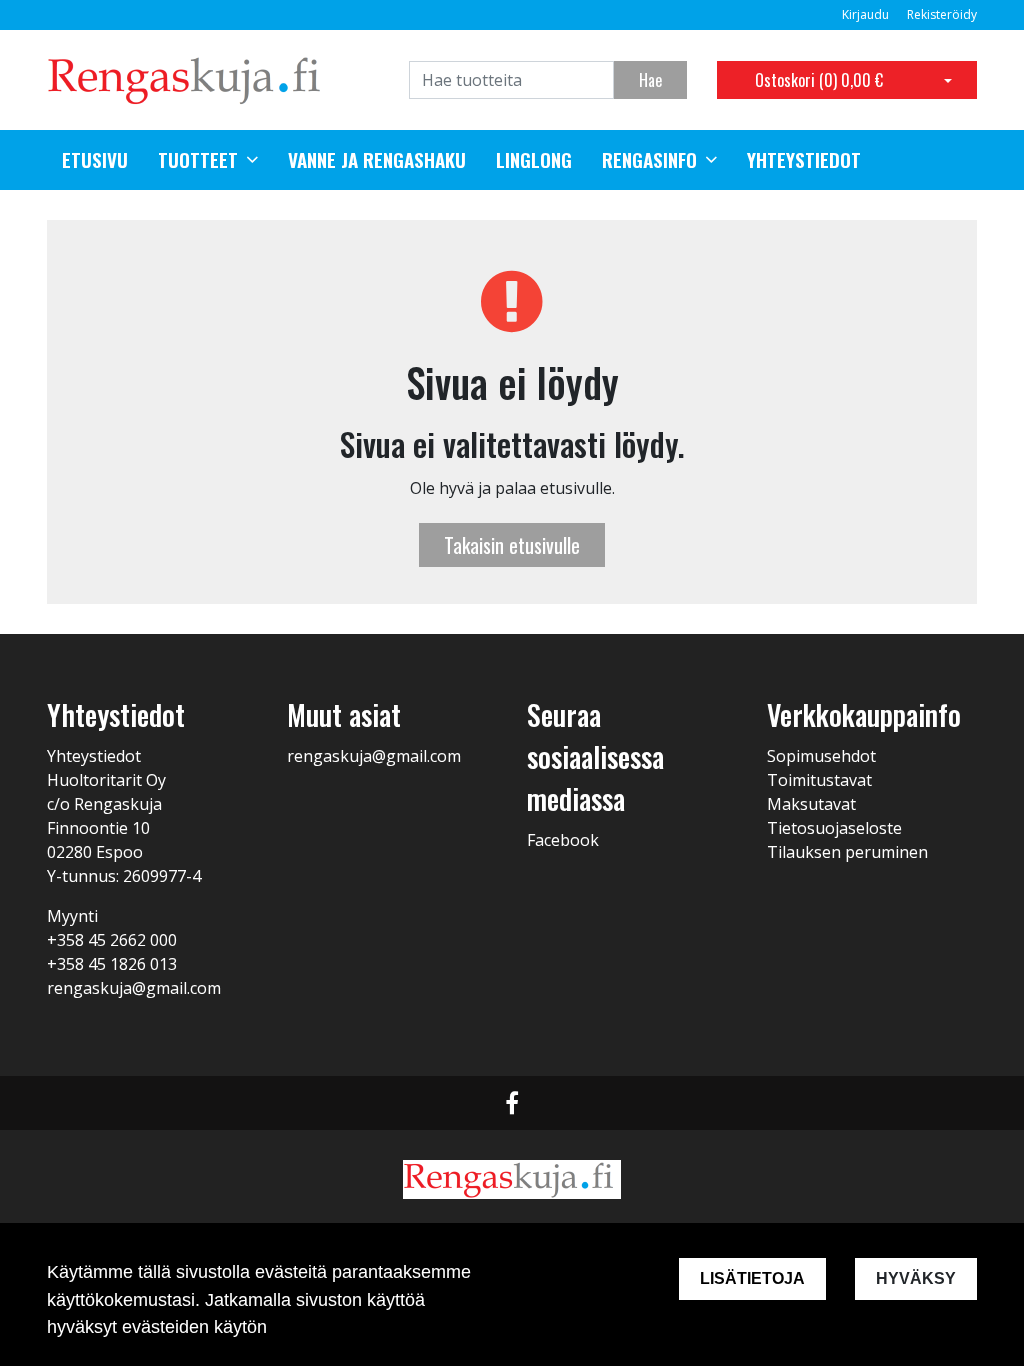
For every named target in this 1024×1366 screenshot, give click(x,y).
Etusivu (95, 160)
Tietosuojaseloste (834, 828)
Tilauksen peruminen (847, 852)
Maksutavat (811, 804)
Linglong (534, 160)
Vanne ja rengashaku (377, 160)
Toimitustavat (819, 780)
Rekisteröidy (942, 14)
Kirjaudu (867, 14)
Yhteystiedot (804, 160)
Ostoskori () (819, 80)
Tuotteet (198, 160)
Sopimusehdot (821, 756)
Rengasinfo (649, 160)
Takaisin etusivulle (512, 545)
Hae (650, 80)
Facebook (563, 840)
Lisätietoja (752, 1278)
